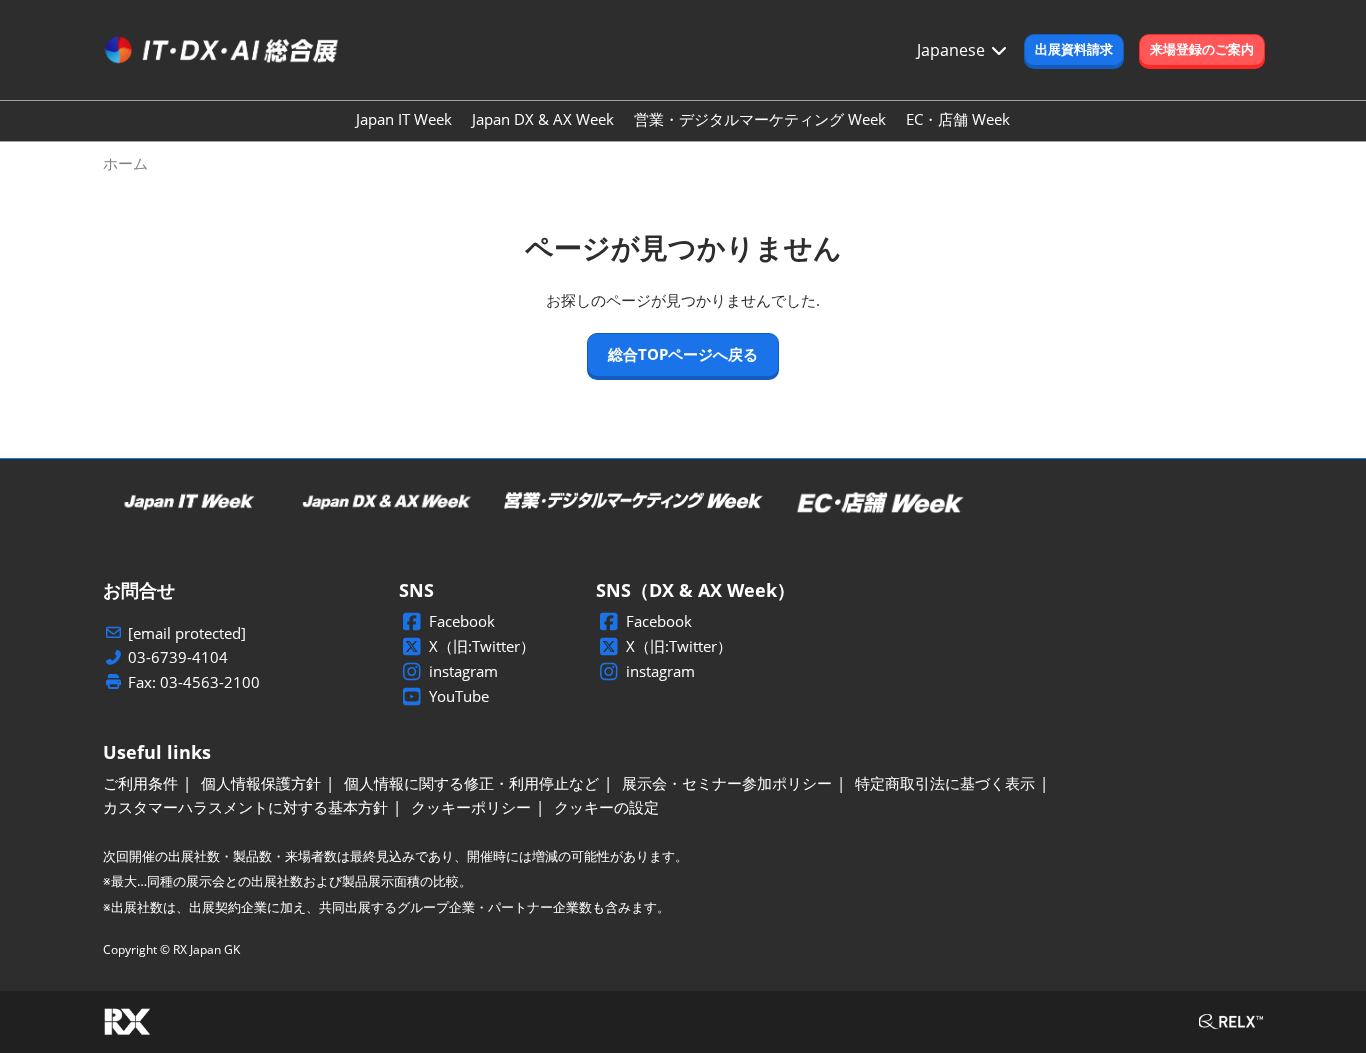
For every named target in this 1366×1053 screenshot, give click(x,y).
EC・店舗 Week (958, 119)
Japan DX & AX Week (543, 119)
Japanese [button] (953, 50)
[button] (1074, 50)
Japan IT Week (404, 119)
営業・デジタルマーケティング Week (760, 119)
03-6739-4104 (178, 657)
